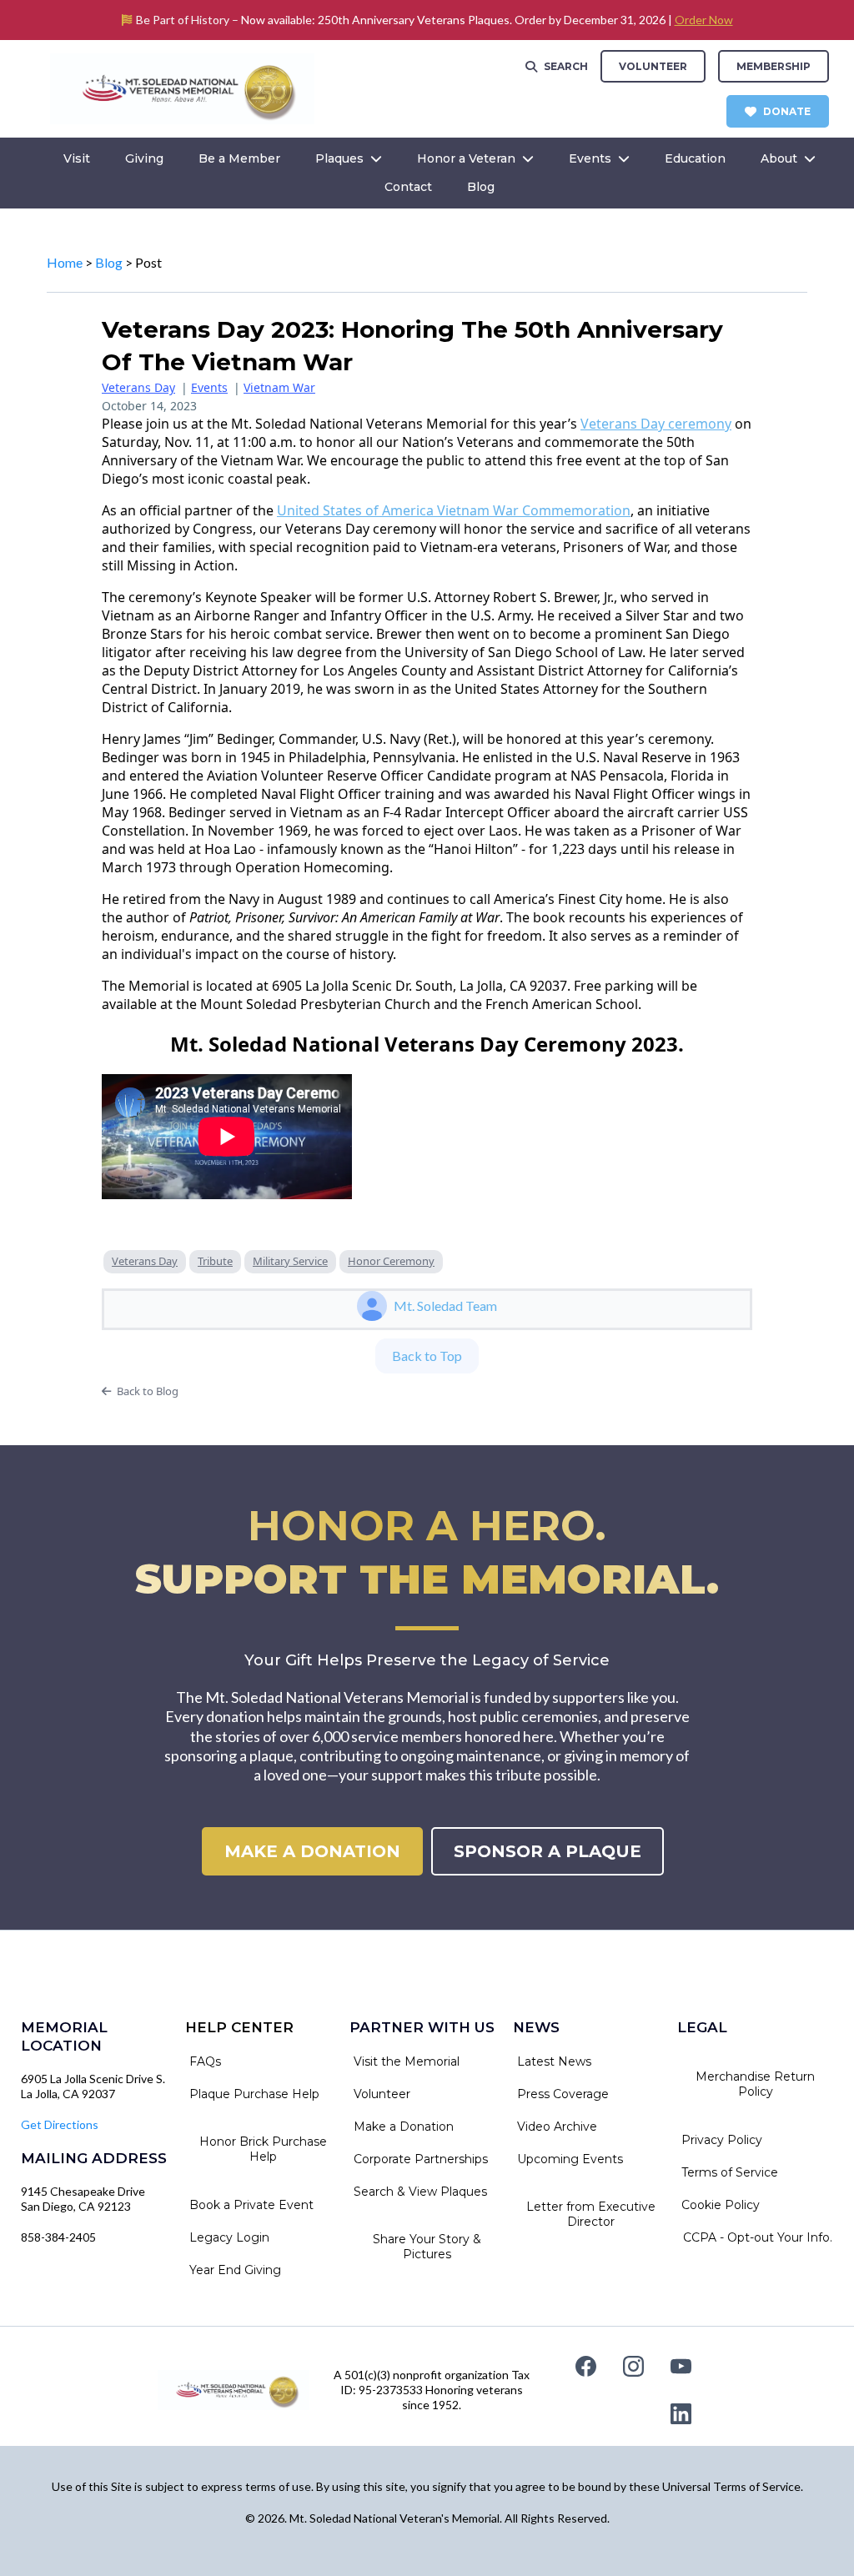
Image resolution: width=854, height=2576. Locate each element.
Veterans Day (138, 387)
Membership (774, 66)
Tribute (215, 1261)
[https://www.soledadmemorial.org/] (182, 87)
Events (209, 387)
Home (65, 262)
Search (566, 66)
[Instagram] (633, 2366)
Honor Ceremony (391, 1261)
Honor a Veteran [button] (468, 158)
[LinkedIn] (681, 2414)
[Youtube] (681, 2366)
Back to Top (427, 1356)
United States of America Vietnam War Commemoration (454, 510)
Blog (109, 262)
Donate (787, 111)
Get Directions (60, 2124)
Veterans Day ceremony (656, 424)
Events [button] (592, 158)
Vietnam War (279, 387)
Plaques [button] (341, 158)
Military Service (290, 1261)
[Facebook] (586, 2366)
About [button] (781, 158)
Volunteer (653, 66)
